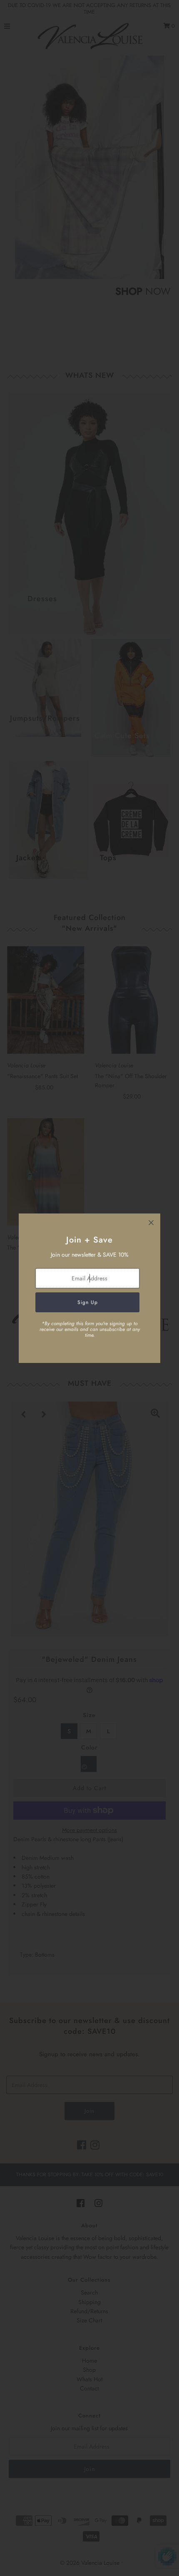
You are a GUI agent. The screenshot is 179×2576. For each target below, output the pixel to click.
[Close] (151, 1223)
